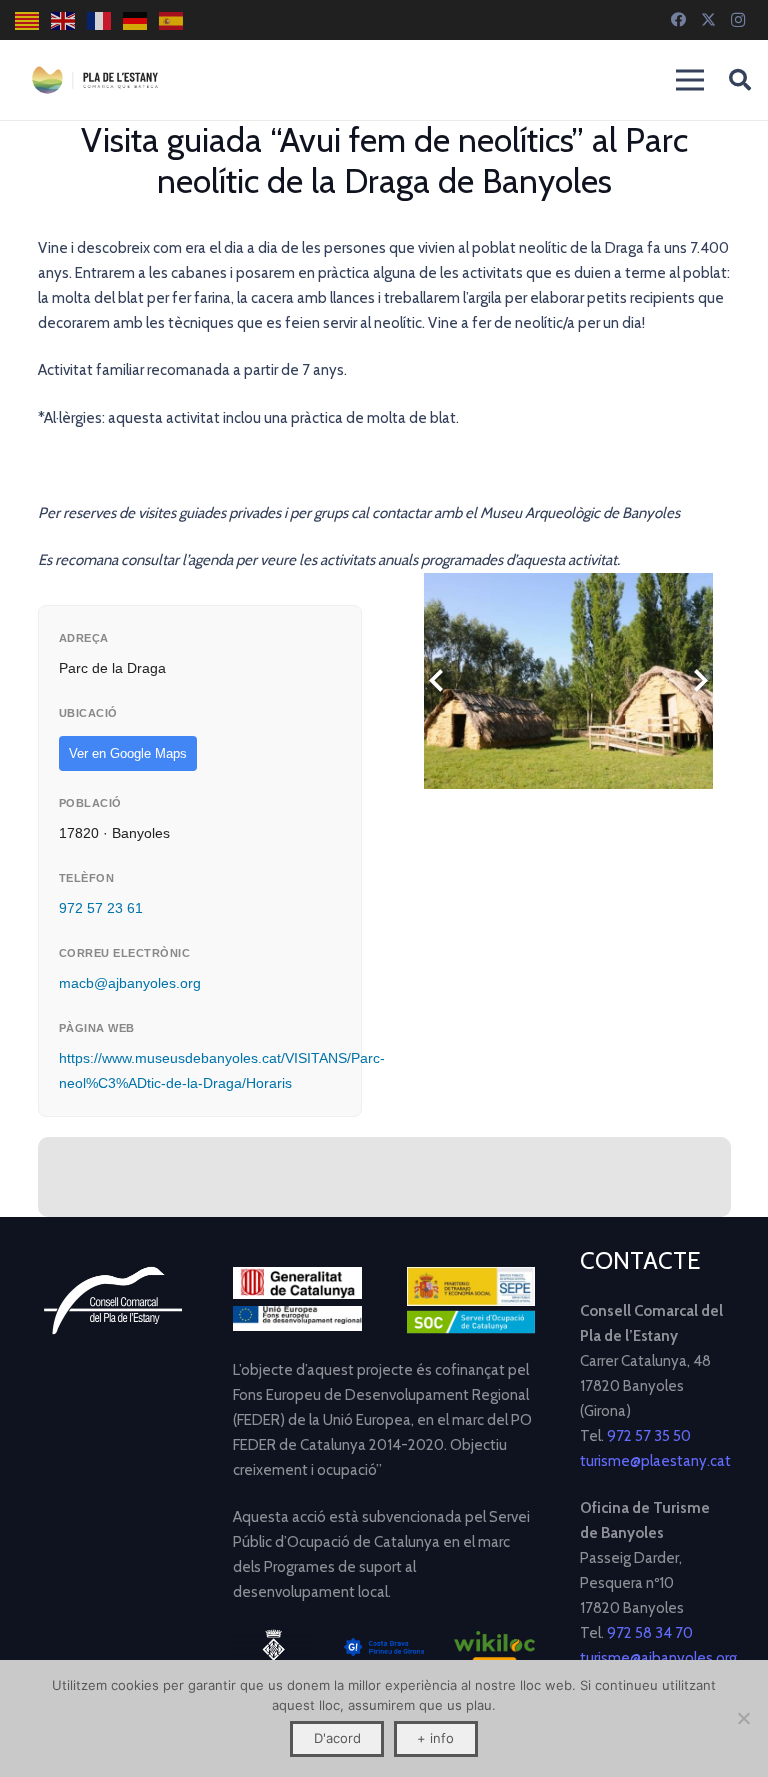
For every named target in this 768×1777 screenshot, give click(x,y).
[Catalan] (28, 20)
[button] (740, 80)
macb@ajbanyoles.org (130, 983)
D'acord (337, 1738)
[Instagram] (738, 20)
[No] (743, 1718)
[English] (64, 20)
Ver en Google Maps (128, 753)
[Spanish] (172, 20)
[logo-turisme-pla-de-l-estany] (95, 80)
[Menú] (690, 80)
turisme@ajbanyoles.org (658, 1658)
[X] (708, 20)
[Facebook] (678, 20)
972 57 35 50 (649, 1436)
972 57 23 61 (101, 908)
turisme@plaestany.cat (655, 1461)
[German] (136, 20)
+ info (435, 1738)
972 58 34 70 (650, 1633)
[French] (100, 20)
